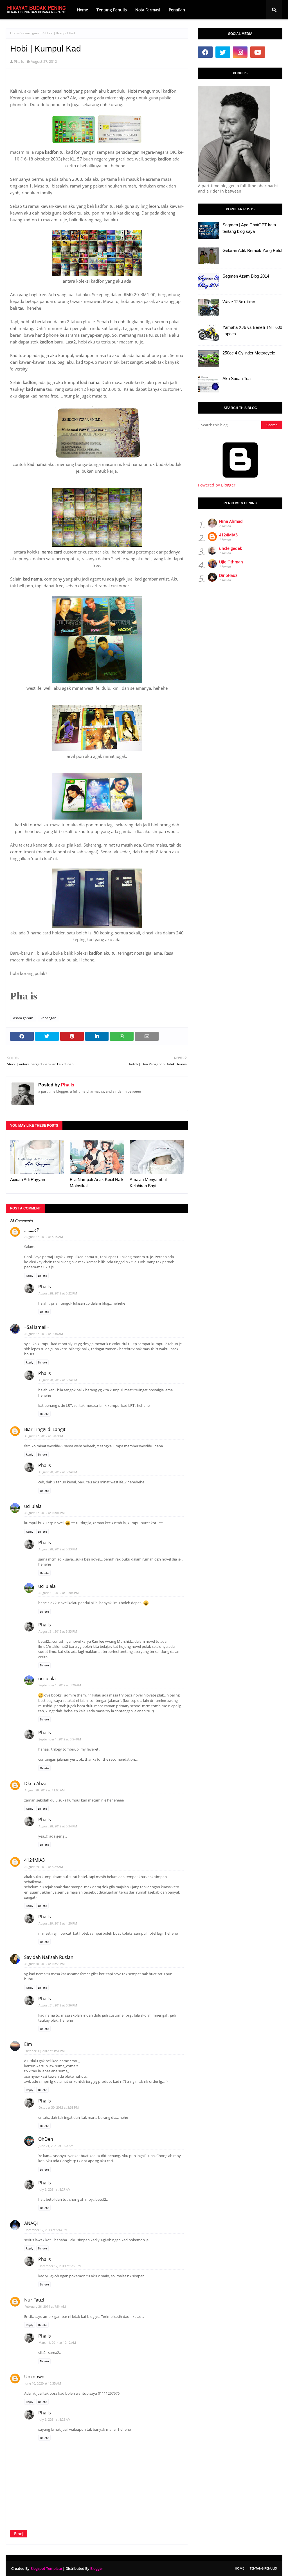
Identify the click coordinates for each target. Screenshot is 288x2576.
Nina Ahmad (231, 521)
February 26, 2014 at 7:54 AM (45, 2306)
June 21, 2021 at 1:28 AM (56, 2146)
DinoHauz (228, 575)
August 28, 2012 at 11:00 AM (45, 1790)
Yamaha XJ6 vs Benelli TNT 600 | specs (252, 331)
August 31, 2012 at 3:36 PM (58, 2005)
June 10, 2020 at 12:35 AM (43, 2383)
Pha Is (19, 61)
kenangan (49, 1018)
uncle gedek (230, 548)
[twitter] (223, 52)
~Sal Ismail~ (37, 1327)
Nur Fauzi (34, 2300)
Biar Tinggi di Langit (45, 1429)
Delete (42, 1276)
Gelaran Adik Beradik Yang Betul (252, 250)
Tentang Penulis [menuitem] (112, 10)
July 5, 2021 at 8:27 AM (55, 2189)
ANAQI (31, 2223)
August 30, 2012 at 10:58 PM (45, 1964)
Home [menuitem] (83, 10)
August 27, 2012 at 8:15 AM (44, 1237)
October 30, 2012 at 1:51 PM (45, 2051)
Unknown (34, 2377)
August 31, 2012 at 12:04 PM (59, 1593)
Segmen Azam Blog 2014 (246, 276)
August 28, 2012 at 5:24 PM (58, 1380)
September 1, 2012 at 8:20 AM (60, 1685)
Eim (28, 2044)
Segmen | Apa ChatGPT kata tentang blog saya (249, 228)
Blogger (97, 2568)
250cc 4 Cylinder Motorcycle (249, 353)
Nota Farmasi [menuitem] (148, 10)
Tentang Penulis (263, 2568)
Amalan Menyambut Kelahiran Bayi (148, 1183)
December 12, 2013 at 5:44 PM (46, 2230)
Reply (30, 1276)
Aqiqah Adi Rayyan (28, 1179)
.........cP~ (33, 1230)
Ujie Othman (231, 562)
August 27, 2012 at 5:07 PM (44, 1436)
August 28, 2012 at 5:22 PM (58, 1293)
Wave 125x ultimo (239, 302)
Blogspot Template (46, 2568)
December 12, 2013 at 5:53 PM (60, 2266)
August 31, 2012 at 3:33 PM (58, 1631)
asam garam (32, 33)
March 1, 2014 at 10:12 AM (57, 2342)
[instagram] (240, 52)
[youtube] (258, 52)
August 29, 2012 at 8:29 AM (44, 1867)
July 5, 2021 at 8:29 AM (55, 2419)
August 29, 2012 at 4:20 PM (58, 1923)
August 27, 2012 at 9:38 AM (44, 1334)
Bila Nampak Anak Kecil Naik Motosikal (97, 1183)
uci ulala (33, 1506)
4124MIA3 (34, 1860)
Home (15, 33)
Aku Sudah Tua (237, 379)
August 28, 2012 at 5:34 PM (58, 1826)
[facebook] (205, 52)
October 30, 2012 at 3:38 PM (59, 2107)
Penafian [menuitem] (177, 10)
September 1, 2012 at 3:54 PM (60, 1739)
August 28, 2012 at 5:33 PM (58, 1549)
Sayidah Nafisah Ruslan (49, 1957)
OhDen (46, 2139)
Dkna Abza (35, 1783)
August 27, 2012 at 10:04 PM (45, 1513)
